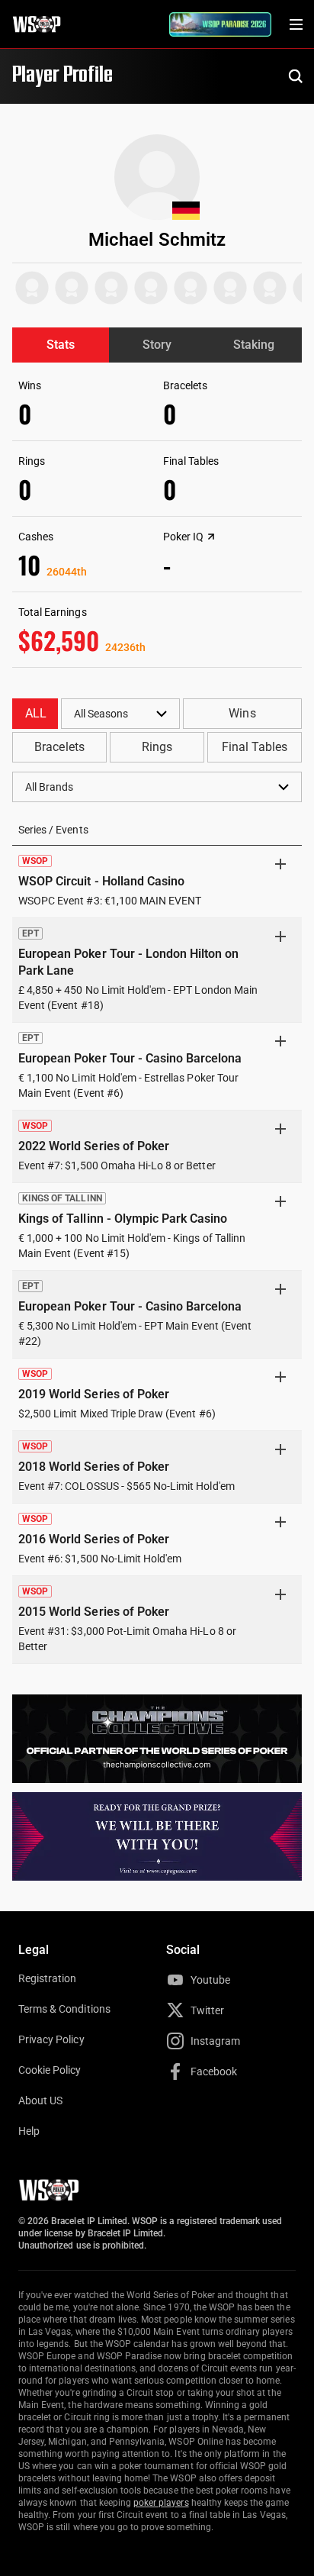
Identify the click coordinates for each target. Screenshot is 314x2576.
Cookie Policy (50, 2070)
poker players (161, 2503)
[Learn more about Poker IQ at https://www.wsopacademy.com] (211, 537)
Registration (47, 1978)
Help (29, 2131)
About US (40, 2100)
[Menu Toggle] (296, 24)
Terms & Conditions (64, 2009)
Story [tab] (157, 345)
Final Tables (255, 747)
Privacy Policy (51, 2039)
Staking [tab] (254, 345)
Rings (157, 747)
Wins (242, 713)
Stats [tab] (61, 345)
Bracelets (59, 747)
